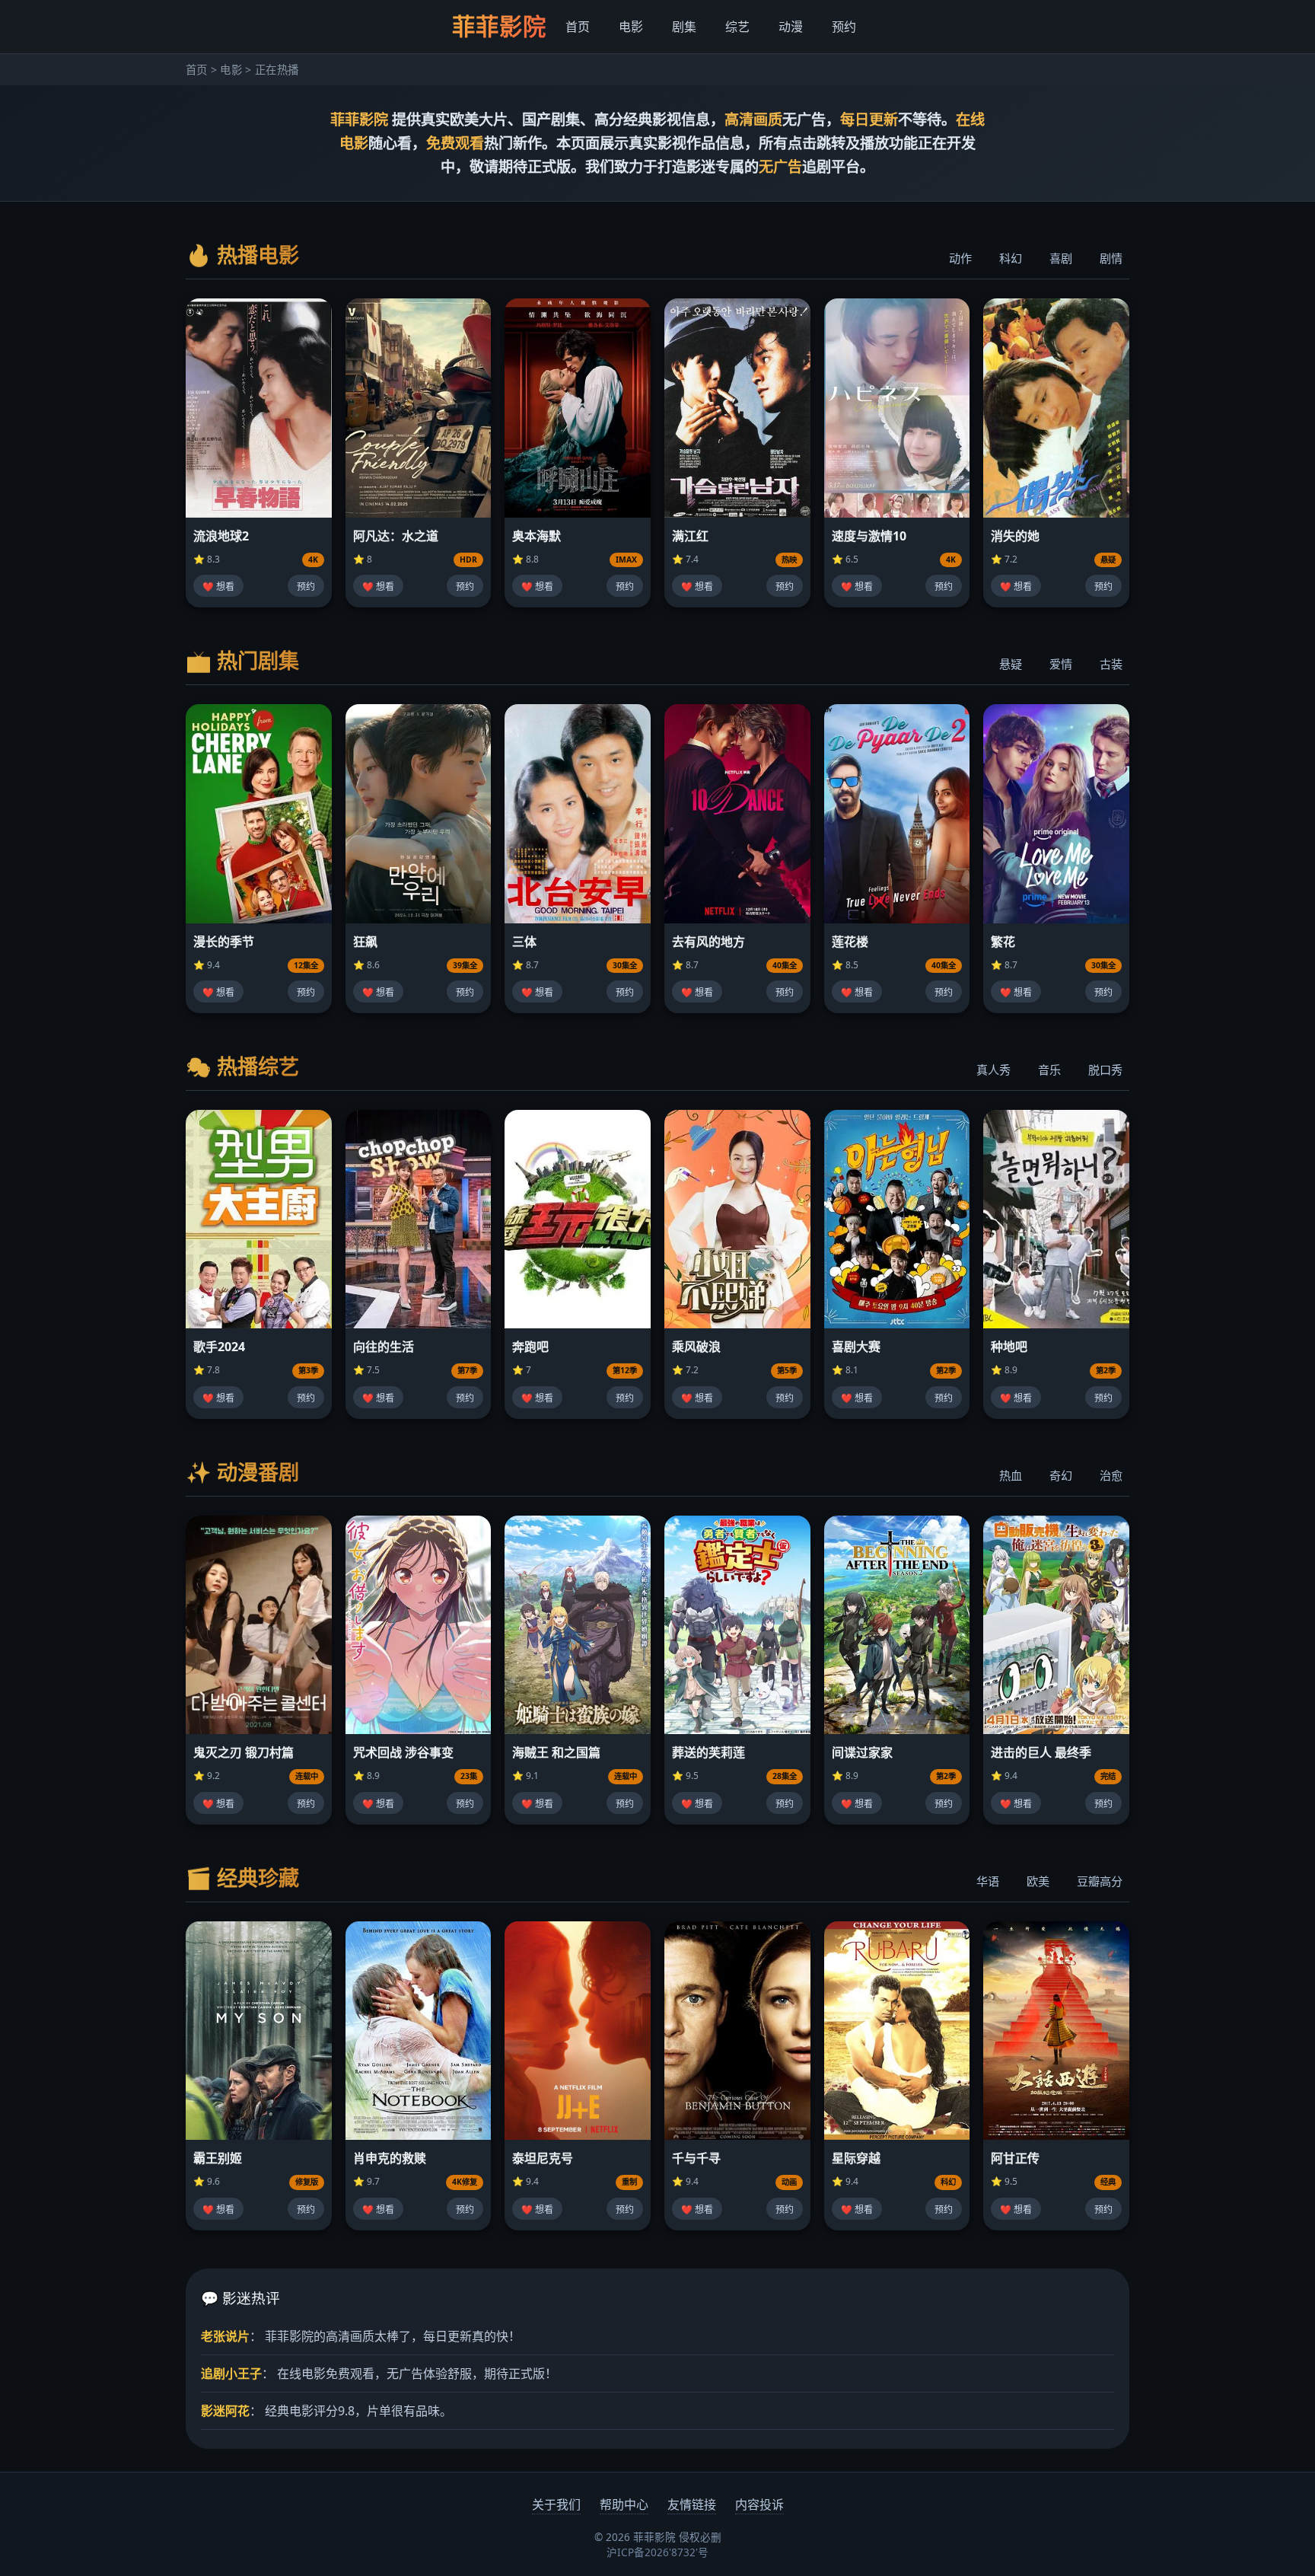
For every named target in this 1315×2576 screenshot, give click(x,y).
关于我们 (556, 2504)
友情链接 (692, 2504)
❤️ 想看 (218, 587)
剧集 (684, 27)
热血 (1011, 1475)
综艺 (737, 27)
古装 (1111, 664)
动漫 (791, 27)
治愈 (1111, 1475)
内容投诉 (759, 2504)
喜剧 (1061, 258)
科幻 (1011, 258)
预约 (844, 27)
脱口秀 (1105, 1070)
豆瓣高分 (1100, 1881)
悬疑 (1011, 664)
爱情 (1061, 664)
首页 (578, 27)
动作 (960, 258)
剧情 (1111, 258)
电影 (631, 27)
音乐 (1049, 1070)
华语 (988, 1881)
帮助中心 (624, 2504)
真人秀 (993, 1070)
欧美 (1038, 1881)
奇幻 (1061, 1475)
